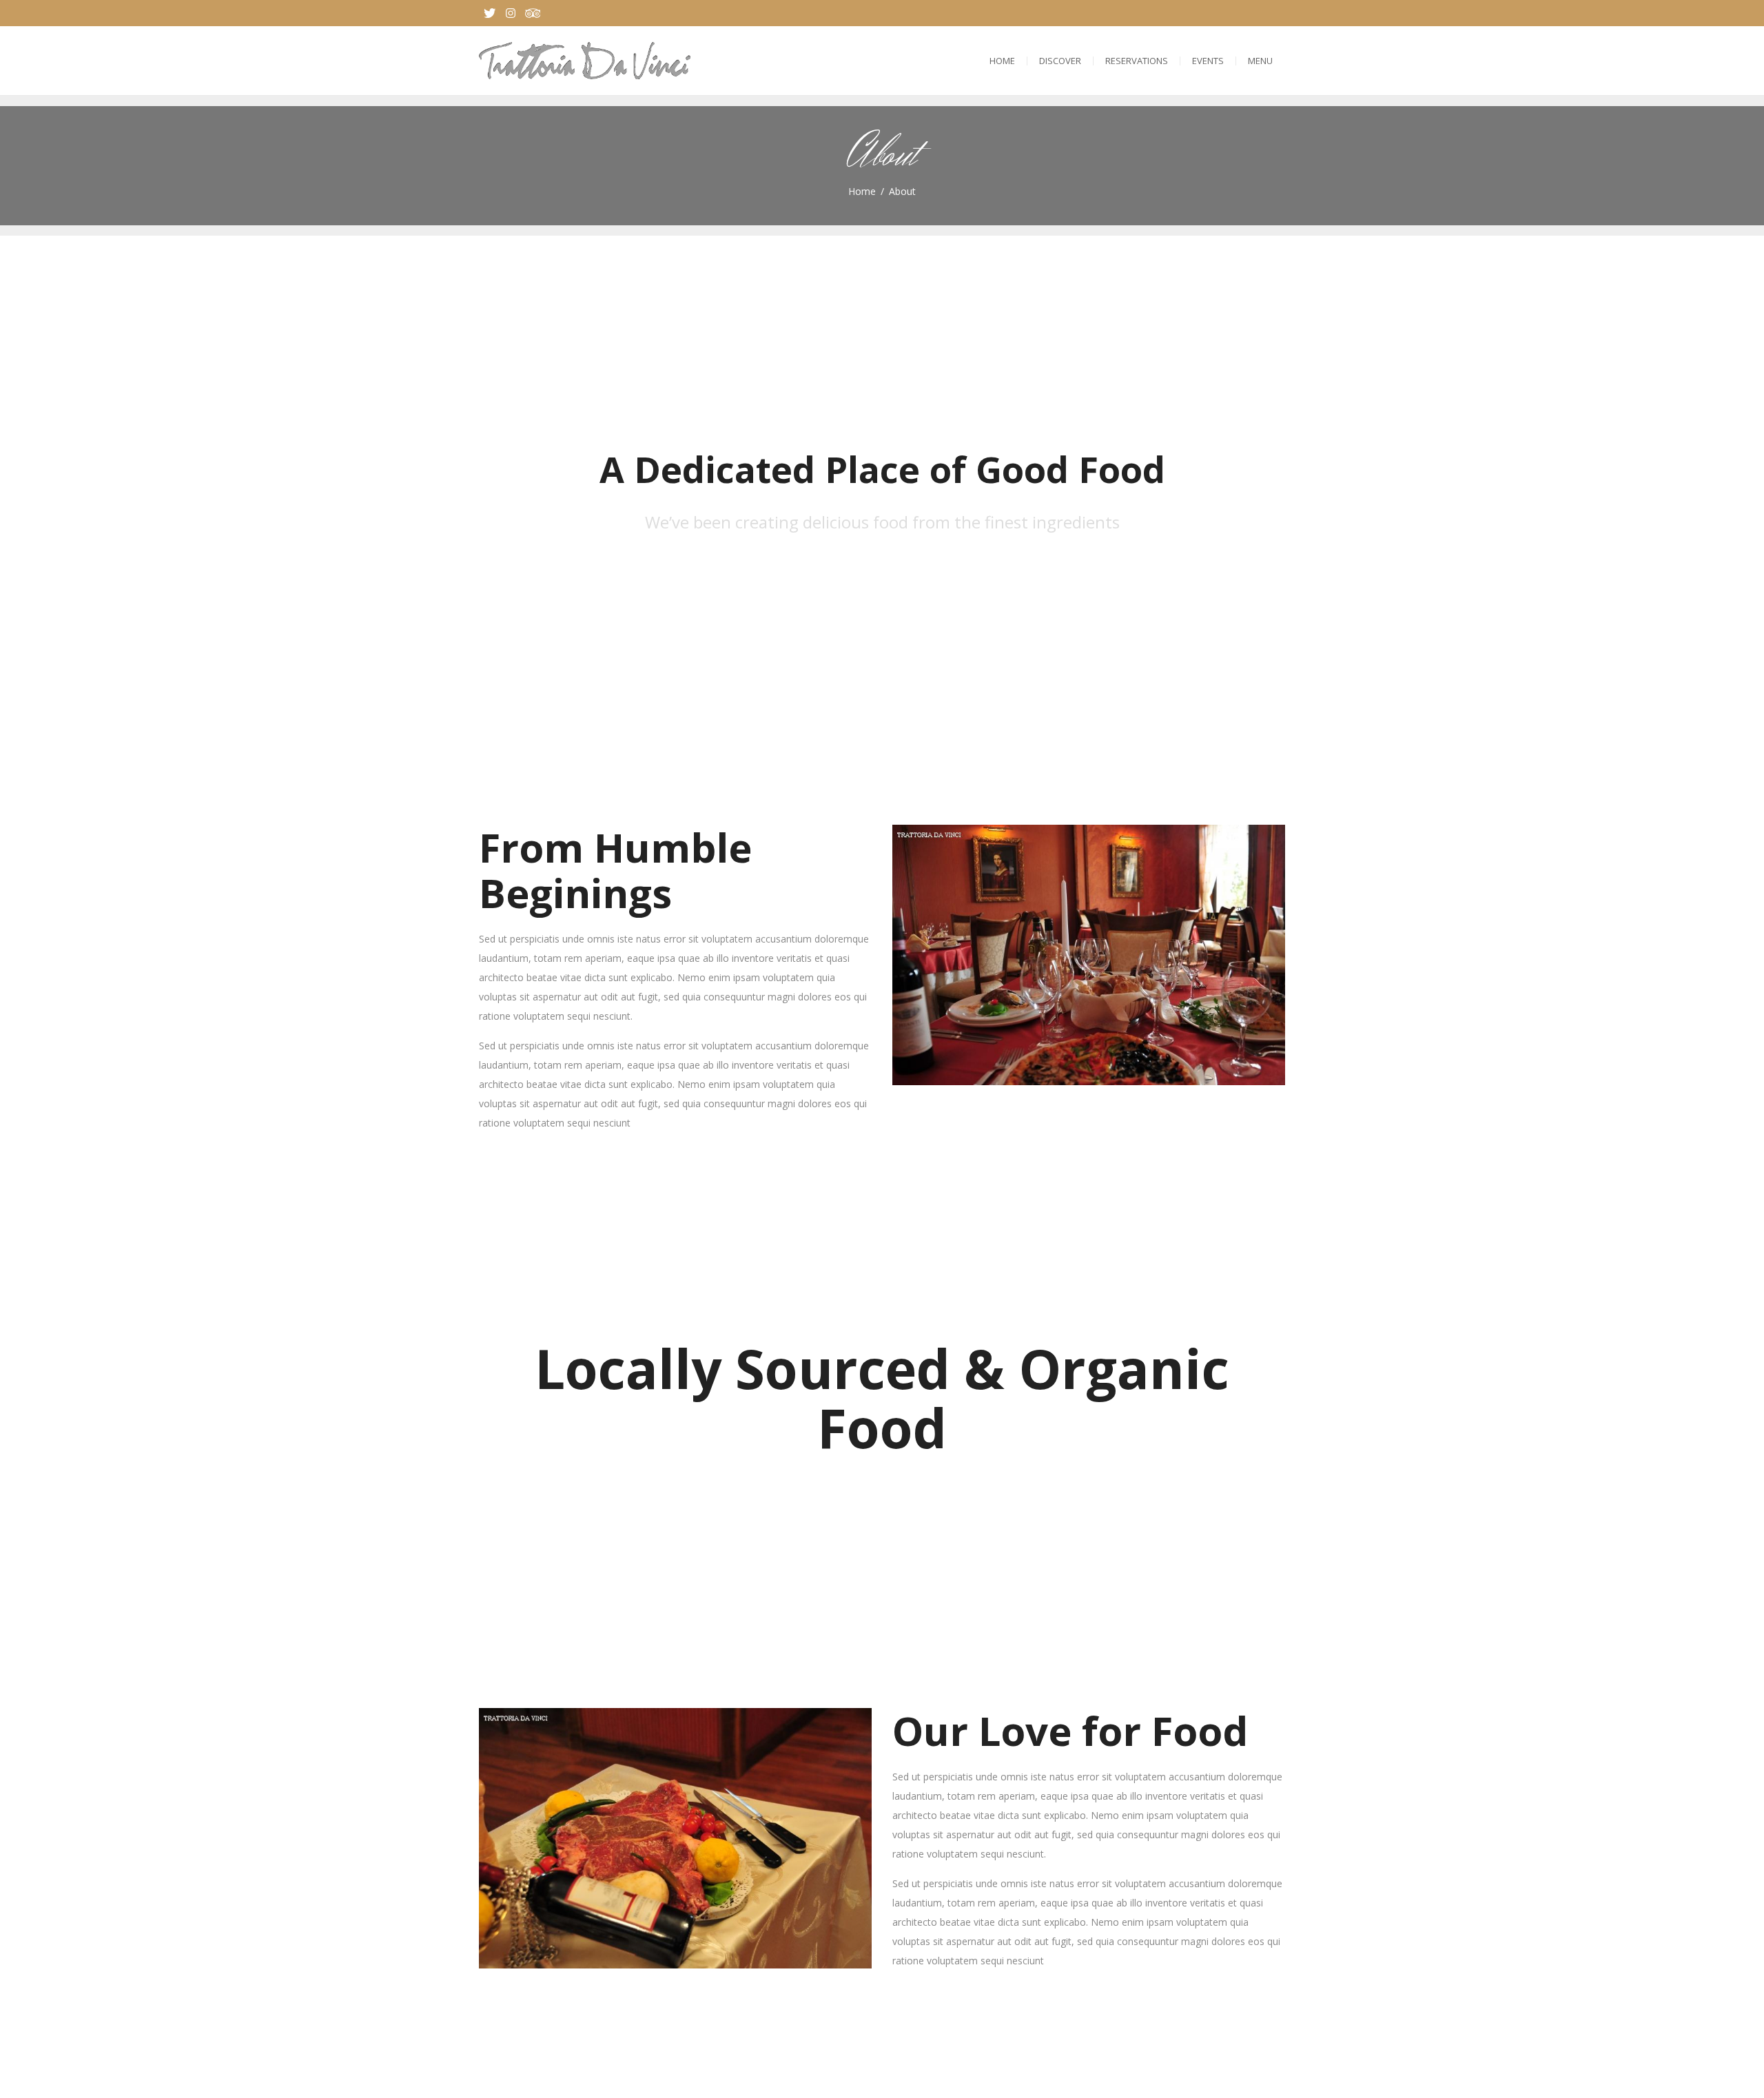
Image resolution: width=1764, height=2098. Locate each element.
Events (1208, 61)
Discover (1060, 61)
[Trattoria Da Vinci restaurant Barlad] (585, 61)
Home (1002, 61)
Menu (1260, 61)
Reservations (1137, 61)
